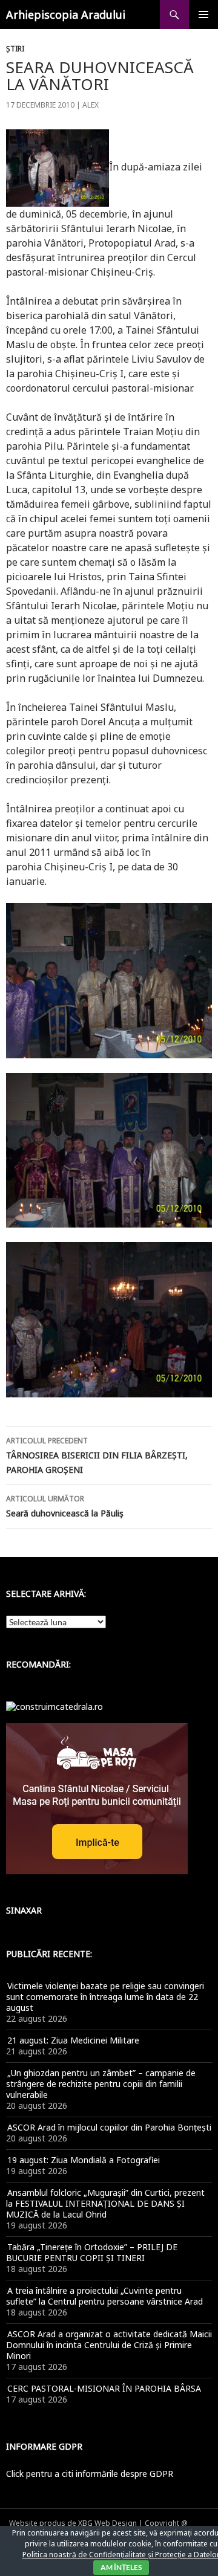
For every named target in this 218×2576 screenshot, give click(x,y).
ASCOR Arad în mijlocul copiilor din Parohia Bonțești (109, 2127)
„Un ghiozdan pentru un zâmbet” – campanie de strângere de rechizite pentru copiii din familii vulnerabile (101, 2084)
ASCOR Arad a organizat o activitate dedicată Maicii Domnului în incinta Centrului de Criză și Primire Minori (109, 2345)
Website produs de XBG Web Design (73, 2523)
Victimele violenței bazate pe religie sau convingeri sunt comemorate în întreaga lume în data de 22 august (105, 1997)
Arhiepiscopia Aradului (66, 15)
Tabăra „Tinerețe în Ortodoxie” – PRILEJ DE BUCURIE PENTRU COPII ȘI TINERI (92, 2252)
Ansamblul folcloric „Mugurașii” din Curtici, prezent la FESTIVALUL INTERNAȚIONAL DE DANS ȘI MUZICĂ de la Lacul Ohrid (105, 2203)
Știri (15, 49)
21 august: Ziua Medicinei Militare (73, 2040)
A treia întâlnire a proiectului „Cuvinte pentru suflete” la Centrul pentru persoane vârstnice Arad (104, 2296)
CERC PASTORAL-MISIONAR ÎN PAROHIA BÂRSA (104, 2388)
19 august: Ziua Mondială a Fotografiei (84, 2160)
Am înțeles (121, 2567)
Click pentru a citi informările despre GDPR (90, 2474)
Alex (91, 105)
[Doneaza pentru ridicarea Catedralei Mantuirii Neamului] (54, 1706)
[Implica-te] (97, 1798)
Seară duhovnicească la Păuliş (65, 1506)
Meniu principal (203, 15)
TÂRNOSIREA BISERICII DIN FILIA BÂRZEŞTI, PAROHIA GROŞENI (97, 1455)
